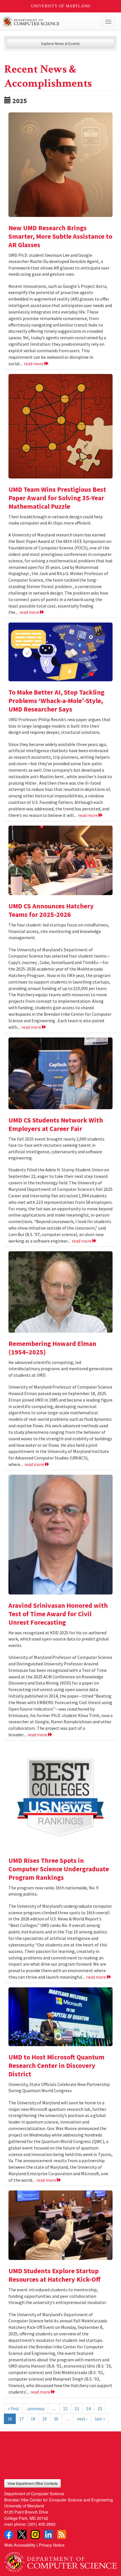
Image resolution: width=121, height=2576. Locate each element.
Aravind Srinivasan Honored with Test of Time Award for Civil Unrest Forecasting (58, 1614)
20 (56, 2419)
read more (34, 364)
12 (65, 2409)
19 (44, 2419)
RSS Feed (62, 2534)
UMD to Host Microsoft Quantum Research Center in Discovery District (56, 2065)
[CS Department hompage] (60, 2560)
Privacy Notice (52, 2545)
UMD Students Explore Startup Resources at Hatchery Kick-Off (54, 2275)
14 (88, 2409)
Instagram (35, 2534)
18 (33, 2419)
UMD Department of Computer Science (49, 22)
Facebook (9, 2534)
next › (82, 2419)
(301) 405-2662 (42, 2524)
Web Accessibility (20, 2545)
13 (77, 2409)
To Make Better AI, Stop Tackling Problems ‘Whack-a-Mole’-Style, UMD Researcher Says (56, 701)
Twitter (22, 2534)
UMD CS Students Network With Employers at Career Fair (56, 1124)
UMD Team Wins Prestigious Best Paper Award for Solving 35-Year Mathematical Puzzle (57, 498)
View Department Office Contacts (33, 2483)
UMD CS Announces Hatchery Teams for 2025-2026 (51, 910)
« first (14, 2409)
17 (21, 2419)
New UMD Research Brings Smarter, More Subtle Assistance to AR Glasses (60, 236)
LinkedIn (48, 2534)
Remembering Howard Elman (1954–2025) (52, 1348)
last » (100, 2419)
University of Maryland (61, 6)
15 (100, 2409)
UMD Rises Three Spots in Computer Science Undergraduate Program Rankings (59, 1869)
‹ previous (35, 2409)
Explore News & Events (61, 43)
